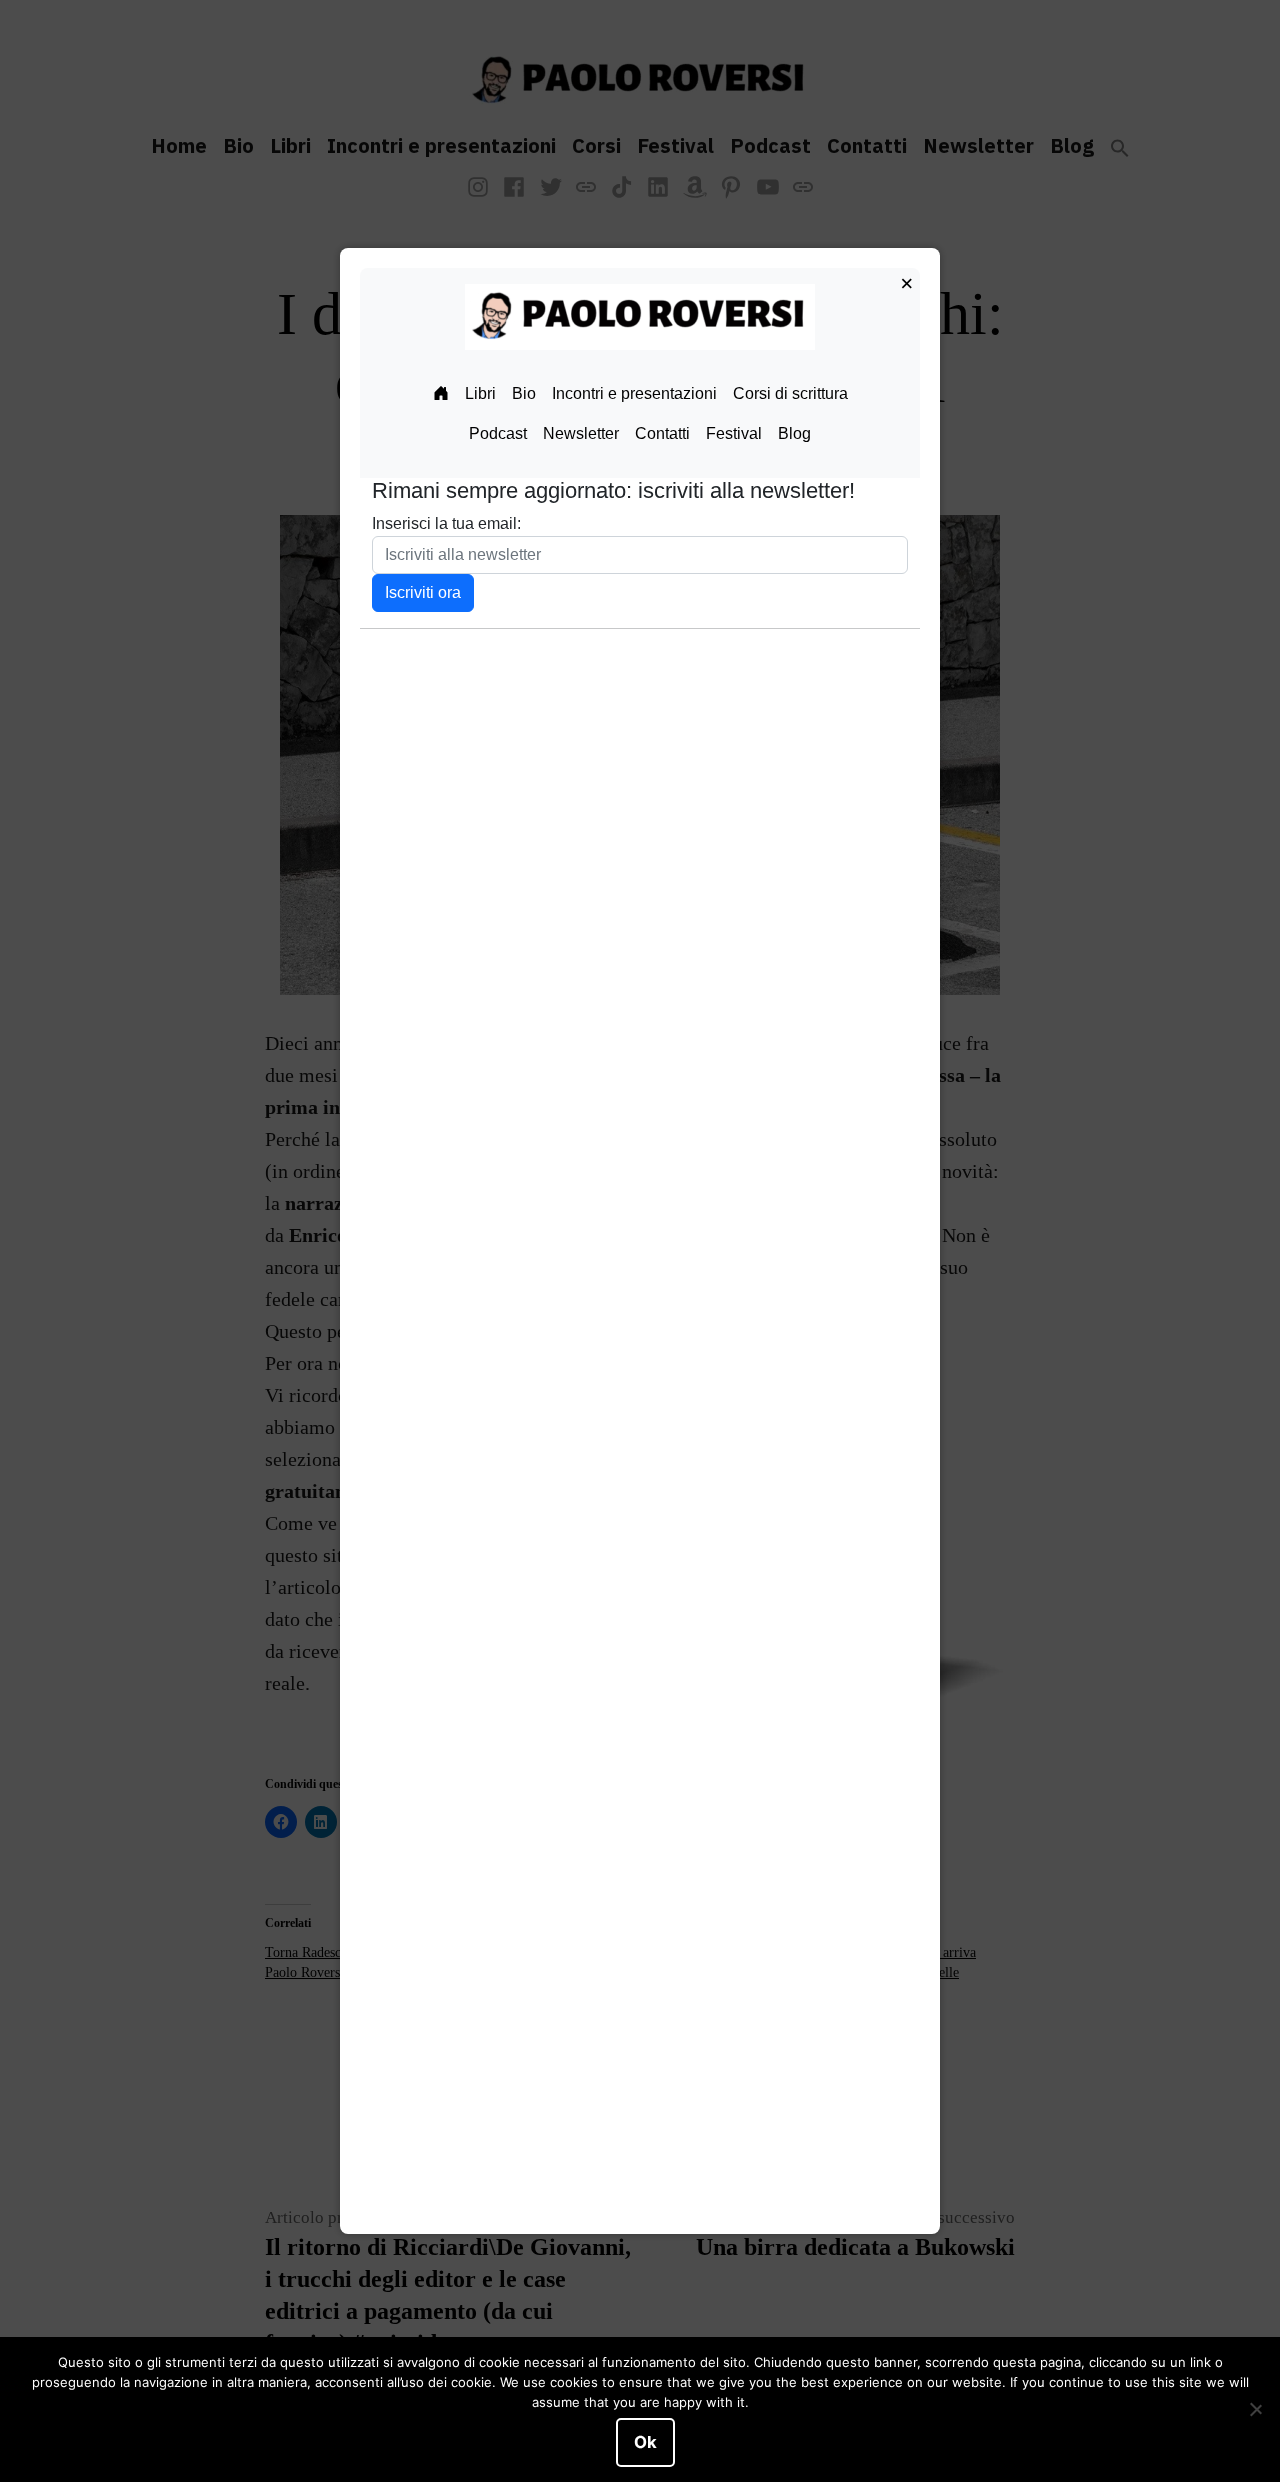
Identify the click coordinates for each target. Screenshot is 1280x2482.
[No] (1255, 2410)
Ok (645, 2442)
